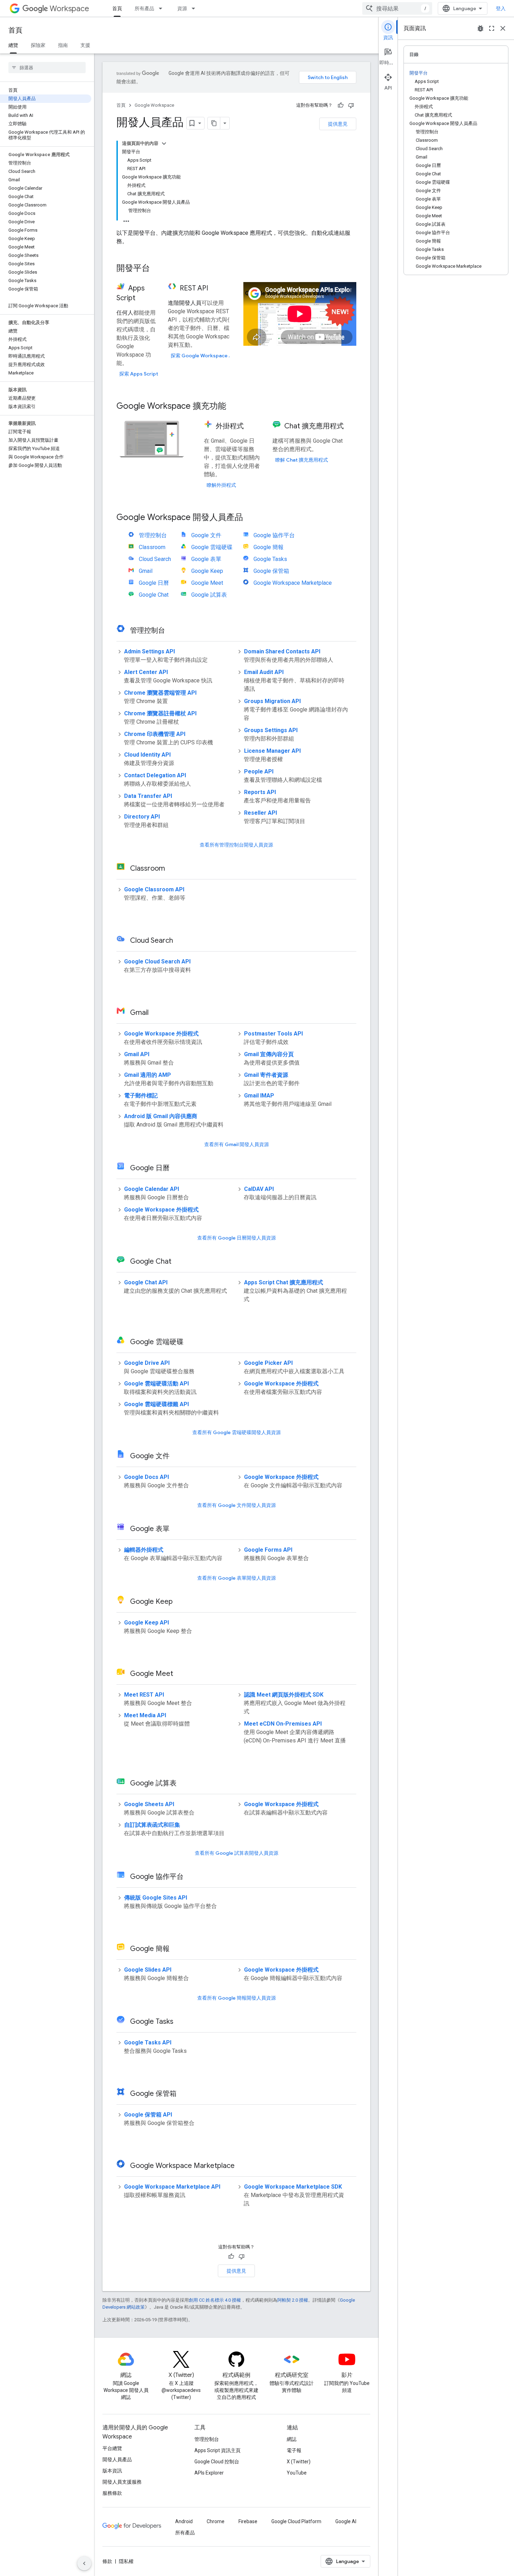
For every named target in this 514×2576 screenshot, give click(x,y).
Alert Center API (146, 672)
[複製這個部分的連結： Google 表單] (178, 1529)
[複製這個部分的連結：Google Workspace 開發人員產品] (250, 518)
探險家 (38, 45)
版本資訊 (112, 2471)
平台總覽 (112, 2448)
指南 (63, 45)
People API (259, 771)
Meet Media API (145, 1715)
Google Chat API (146, 1282)
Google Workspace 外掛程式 (161, 1034)
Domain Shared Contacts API (282, 651)
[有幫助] (341, 105)
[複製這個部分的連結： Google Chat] (180, 1262)
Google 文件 (206, 535)
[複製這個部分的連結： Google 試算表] (185, 1784)
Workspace (69, 9)
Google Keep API (147, 1623)
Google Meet (207, 583)
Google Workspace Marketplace (293, 583)
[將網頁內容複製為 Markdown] (214, 123)
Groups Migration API (272, 701)
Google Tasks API (148, 2042)
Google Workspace (154, 105)
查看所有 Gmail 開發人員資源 (237, 1144)
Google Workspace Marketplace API (172, 2187)
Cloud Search (155, 559)
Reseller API (260, 813)
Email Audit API (264, 672)
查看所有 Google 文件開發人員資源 (237, 1505)
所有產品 (144, 8)
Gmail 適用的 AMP (148, 1075)
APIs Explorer (209, 2473)
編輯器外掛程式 (144, 1550)
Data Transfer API (148, 796)
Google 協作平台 (274, 535)
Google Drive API (147, 1363)
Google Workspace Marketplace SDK (293, 2187)
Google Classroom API (154, 889)
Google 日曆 (154, 583)
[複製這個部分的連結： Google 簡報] (178, 1949)
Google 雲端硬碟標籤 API (156, 1404)
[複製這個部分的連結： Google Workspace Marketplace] (243, 2166)
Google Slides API (148, 1970)
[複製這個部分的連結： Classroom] (174, 869)
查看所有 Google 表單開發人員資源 (237, 1578)
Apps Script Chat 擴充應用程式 (284, 1282)
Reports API (260, 792)
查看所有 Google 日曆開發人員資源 (237, 1238)
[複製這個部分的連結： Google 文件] (178, 1457)
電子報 (294, 2450)
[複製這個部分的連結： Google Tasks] (182, 2022)
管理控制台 (153, 535)
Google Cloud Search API (157, 961)
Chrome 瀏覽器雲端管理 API (160, 693)
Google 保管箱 (271, 571)
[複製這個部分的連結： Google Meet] (182, 1674)
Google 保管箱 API (148, 2115)
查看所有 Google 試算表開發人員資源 (237, 1853)
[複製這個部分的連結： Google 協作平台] (192, 1877)
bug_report (480, 28)
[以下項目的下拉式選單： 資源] (195, 8)
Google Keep (207, 571)
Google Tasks (270, 559)
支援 (85, 45)
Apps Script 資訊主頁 (217, 2450)
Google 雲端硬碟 (212, 547)
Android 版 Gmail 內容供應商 (161, 1116)
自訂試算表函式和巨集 (152, 1825)
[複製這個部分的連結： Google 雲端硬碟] (192, 1342)
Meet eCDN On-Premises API (283, 1724)
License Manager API (272, 751)
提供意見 (338, 124)
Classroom (152, 547)
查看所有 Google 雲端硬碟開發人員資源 (237, 1432)
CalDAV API (259, 1189)
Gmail (146, 571)
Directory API (142, 817)
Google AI (346, 2521)
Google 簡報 (269, 547)
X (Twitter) (299, 2462)
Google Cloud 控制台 (217, 2462)
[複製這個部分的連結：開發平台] (157, 269)
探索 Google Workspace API (204, 356)
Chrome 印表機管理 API (155, 734)
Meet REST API (144, 1695)
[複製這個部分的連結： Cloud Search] (182, 941)
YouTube (297, 2473)
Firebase (248, 2521)
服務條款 (112, 2493)
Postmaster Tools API (273, 1034)
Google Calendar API (152, 1189)
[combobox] (397, 8)
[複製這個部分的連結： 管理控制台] (174, 631)
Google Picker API (268, 1363)
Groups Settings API (271, 730)
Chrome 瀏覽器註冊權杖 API (160, 713)
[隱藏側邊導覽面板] (84, 2563)
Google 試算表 (209, 595)
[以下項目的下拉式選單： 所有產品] (163, 8)
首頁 (117, 8)
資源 (182, 8)
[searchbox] (47, 68)
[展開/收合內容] (164, 143)
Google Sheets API (149, 1804)
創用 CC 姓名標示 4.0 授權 (215, 2300)
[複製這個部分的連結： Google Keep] (181, 1602)
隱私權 (126, 2561)
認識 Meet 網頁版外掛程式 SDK (284, 1695)
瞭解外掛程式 (221, 485)
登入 (501, 8)
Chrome (216, 2521)
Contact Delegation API (155, 775)
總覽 (13, 45)
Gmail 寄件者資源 (266, 1075)
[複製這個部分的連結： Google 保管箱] (185, 2094)
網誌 (292, 2439)
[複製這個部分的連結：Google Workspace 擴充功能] (233, 407)
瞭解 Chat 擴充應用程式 (302, 460)
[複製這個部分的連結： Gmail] (157, 1013)
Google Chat (154, 595)
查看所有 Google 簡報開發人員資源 (237, 1998)
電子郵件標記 (141, 1096)
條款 (107, 2561)
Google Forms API (268, 1550)
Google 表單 (206, 559)
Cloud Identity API (147, 755)
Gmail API (137, 1054)
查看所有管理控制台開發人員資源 (236, 845)
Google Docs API (147, 1477)
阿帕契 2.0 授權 (293, 2300)
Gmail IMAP (259, 1096)
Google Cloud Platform (296, 2521)
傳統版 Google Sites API (156, 1898)
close (503, 28)
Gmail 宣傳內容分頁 (269, 1054)
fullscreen (492, 28)
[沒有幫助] (351, 105)
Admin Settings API (149, 651)
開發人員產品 (117, 2459)
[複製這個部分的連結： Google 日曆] (178, 1168)
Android (184, 2521)
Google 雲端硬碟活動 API (156, 1384)
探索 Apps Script (139, 374)
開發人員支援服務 (122, 2482)
